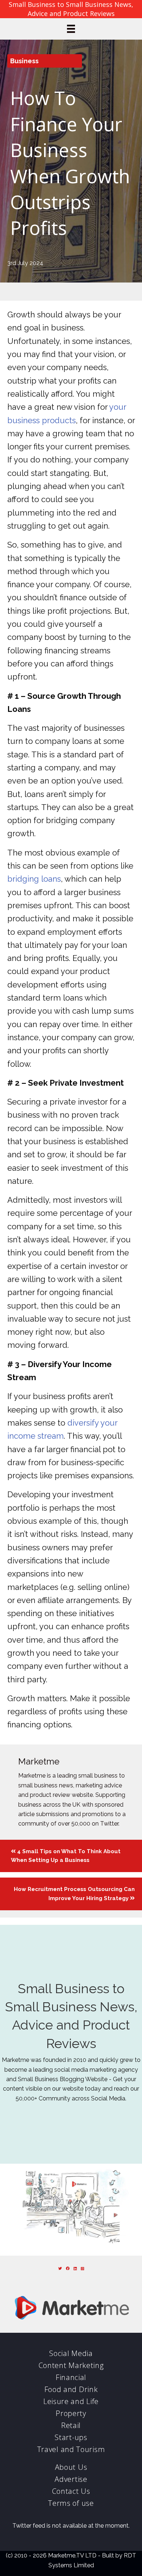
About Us (71, 2467)
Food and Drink (71, 2389)
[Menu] (71, 29)
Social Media (71, 2353)
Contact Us (71, 2491)
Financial (71, 2377)
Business (24, 61)
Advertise (71, 2479)
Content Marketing (71, 2365)
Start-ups (71, 2437)
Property (71, 2413)
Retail (71, 2425)
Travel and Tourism (71, 2449)
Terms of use (71, 2503)
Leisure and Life (71, 2401)
